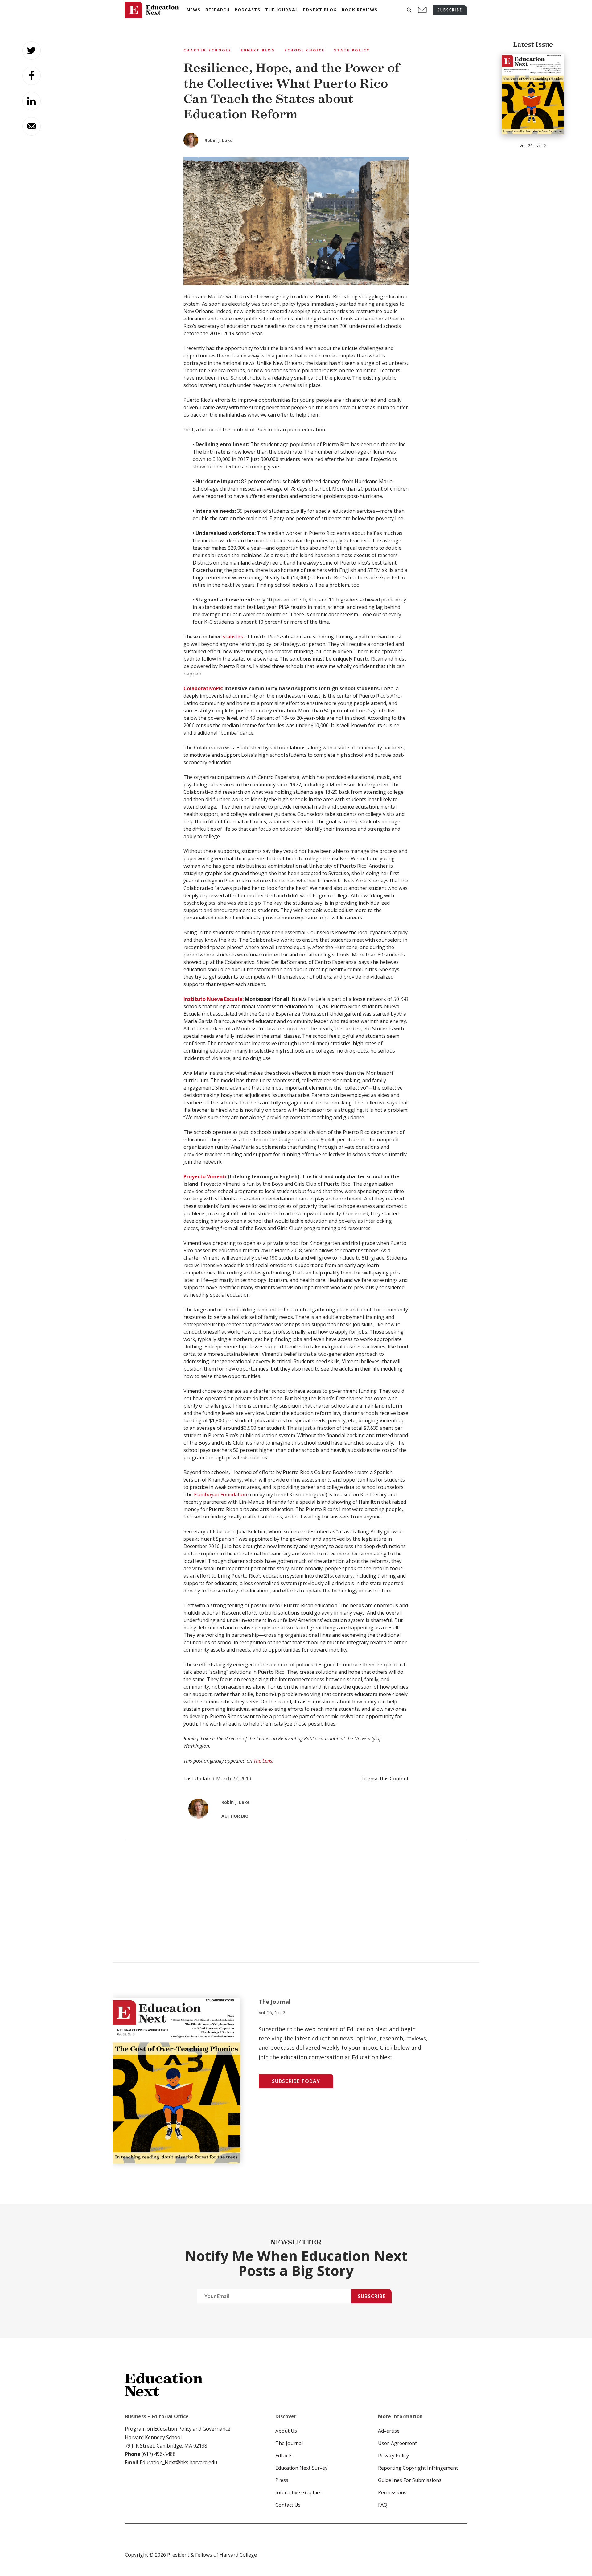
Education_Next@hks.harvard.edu (178, 2462)
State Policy (352, 50)
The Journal (289, 2443)
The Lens (263, 1761)
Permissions (392, 2492)
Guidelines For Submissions (410, 2480)
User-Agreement (397, 2443)
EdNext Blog (258, 50)
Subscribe (372, 2296)
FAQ (383, 2505)
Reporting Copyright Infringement (418, 2468)
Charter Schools (208, 50)
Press (282, 2480)
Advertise (389, 2431)
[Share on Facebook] (31, 76)
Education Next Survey (301, 2468)
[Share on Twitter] (31, 51)
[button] (409, 10)
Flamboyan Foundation (220, 1494)
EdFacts (284, 2456)
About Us (286, 2431)
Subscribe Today (296, 2081)
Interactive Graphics (298, 2492)
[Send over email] (31, 126)
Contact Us (288, 2505)
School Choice (304, 50)
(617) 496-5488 (158, 2454)
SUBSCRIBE (450, 10)
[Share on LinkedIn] (31, 101)
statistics (233, 637)
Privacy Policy (393, 2456)
